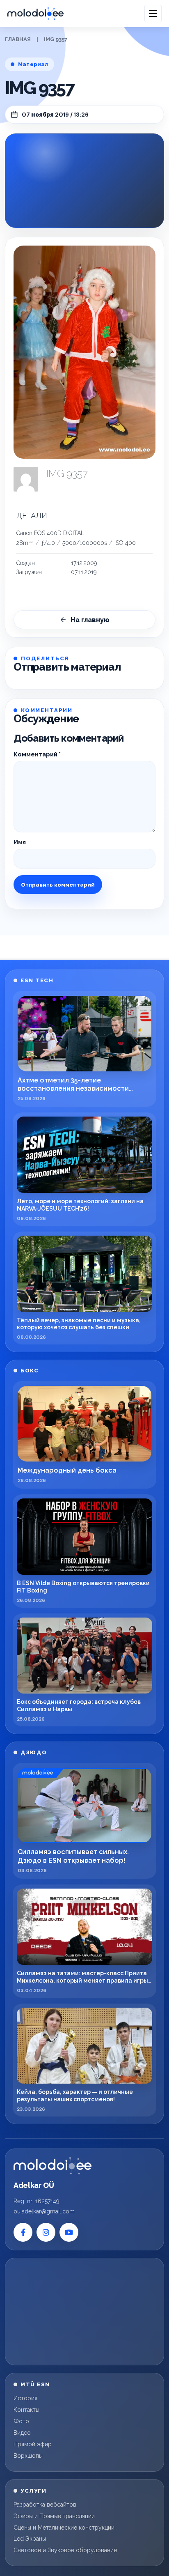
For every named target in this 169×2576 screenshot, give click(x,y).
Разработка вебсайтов (45, 2505)
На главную (90, 620)
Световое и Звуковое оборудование (65, 2550)
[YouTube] (69, 2232)
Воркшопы (28, 2456)
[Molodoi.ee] (53, 2166)
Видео (22, 2433)
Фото (21, 2421)
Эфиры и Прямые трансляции (54, 2516)
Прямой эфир (33, 2444)
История (25, 2398)
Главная (18, 39)
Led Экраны (30, 2539)
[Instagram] (46, 2232)
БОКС (30, 1371)
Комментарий (37, 754)
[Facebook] (23, 2232)
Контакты (26, 2410)
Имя (20, 842)
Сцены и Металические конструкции (64, 2528)
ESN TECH (37, 980)
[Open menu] (153, 14)
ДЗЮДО (34, 1752)
